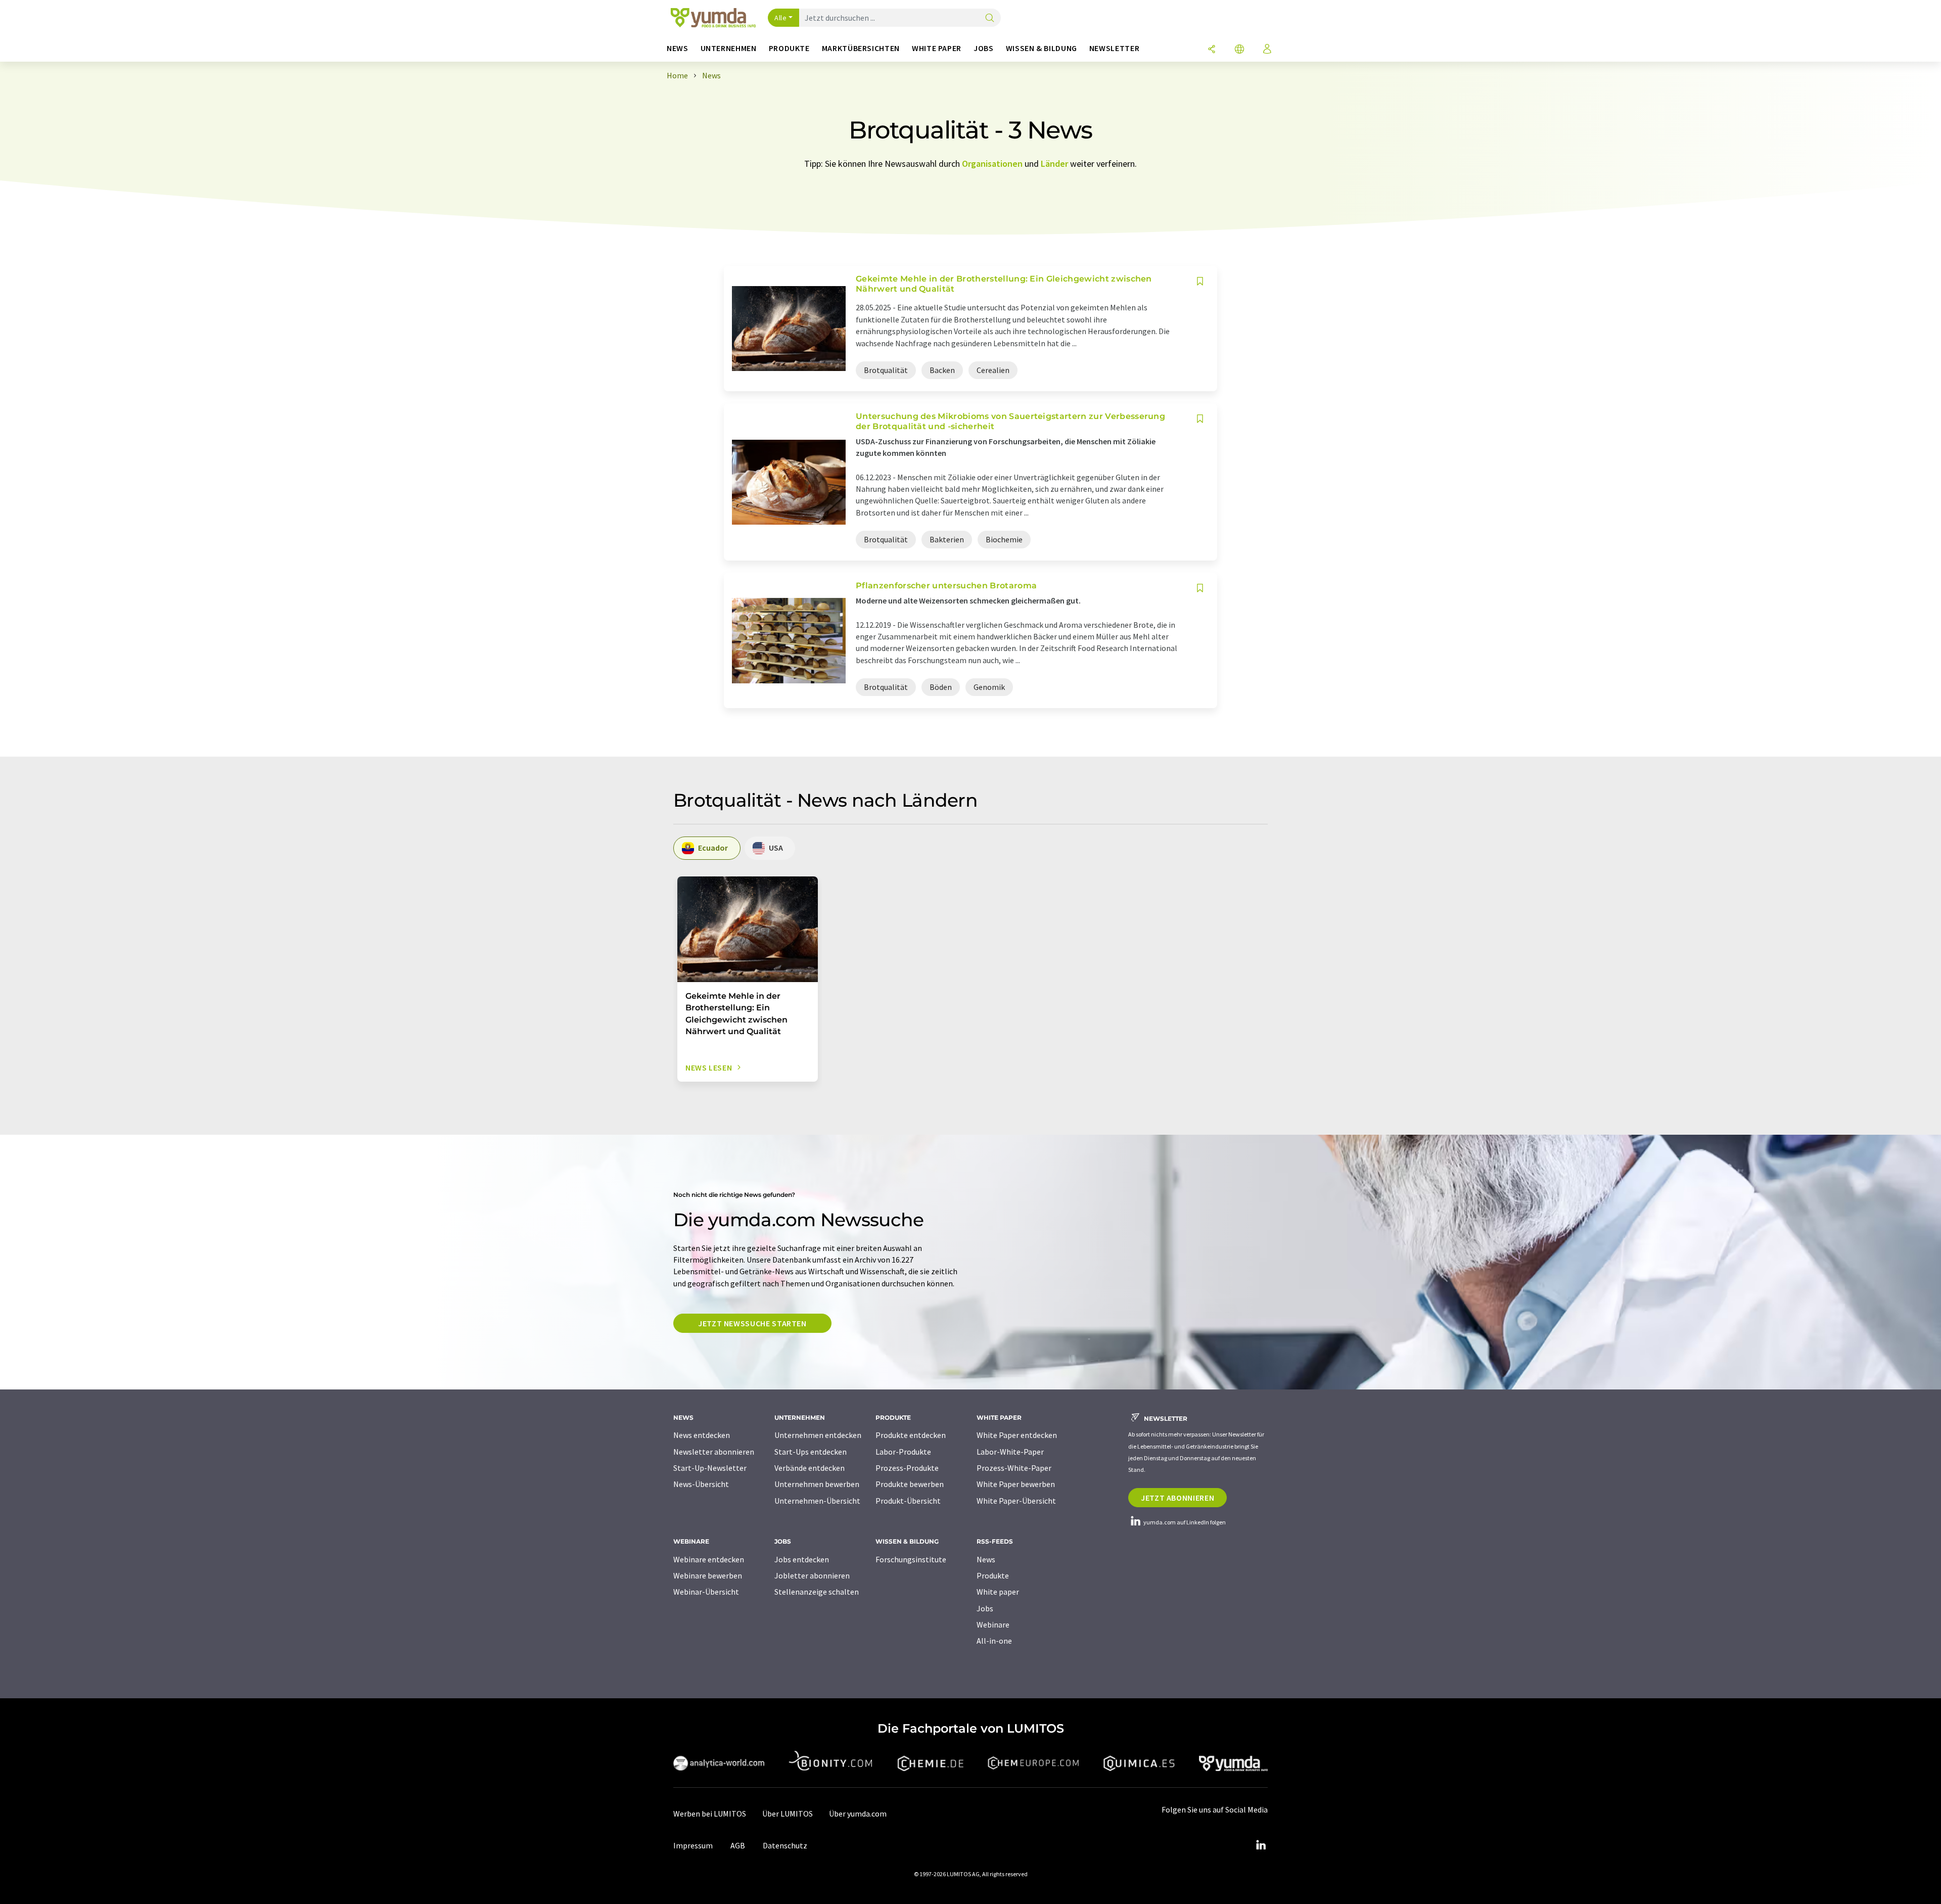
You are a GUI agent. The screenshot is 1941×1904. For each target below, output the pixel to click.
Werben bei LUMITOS (710, 1814)
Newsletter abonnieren (714, 1452)
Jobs (985, 1608)
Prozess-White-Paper (1014, 1468)
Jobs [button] (984, 48)
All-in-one (994, 1641)
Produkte (993, 1575)
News (986, 1559)
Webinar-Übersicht (706, 1592)
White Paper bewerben (1016, 1484)
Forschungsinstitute (911, 1559)
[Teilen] (1212, 50)
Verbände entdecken (810, 1468)
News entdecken (702, 1435)
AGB (738, 1845)
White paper (998, 1592)
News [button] (678, 48)
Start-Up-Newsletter (710, 1468)
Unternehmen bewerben (817, 1484)
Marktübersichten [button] (861, 48)
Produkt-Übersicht (908, 1501)
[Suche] (990, 18)
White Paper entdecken (1017, 1435)
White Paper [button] (937, 48)
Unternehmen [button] (729, 48)
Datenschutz (785, 1845)
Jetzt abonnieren (1177, 1498)
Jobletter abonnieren (812, 1575)
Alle (780, 18)
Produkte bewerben (910, 1484)
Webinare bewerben (708, 1575)
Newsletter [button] (1114, 48)
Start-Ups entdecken (811, 1452)
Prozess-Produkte (907, 1468)
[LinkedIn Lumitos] (1261, 1845)
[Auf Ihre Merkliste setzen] (1200, 281)
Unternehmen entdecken (818, 1435)
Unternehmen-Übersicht (817, 1501)
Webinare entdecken (709, 1559)
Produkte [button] (789, 48)
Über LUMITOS (788, 1814)
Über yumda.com (858, 1814)
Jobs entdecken (802, 1559)
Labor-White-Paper (1010, 1452)
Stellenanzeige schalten (817, 1592)
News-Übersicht (701, 1484)
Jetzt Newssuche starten (752, 1323)
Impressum (693, 1845)
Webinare (993, 1624)
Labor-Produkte (903, 1452)
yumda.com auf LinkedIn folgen (1184, 1522)
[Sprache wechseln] (1239, 50)
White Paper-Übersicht (1016, 1501)
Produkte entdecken (911, 1435)
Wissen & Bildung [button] (1042, 48)
